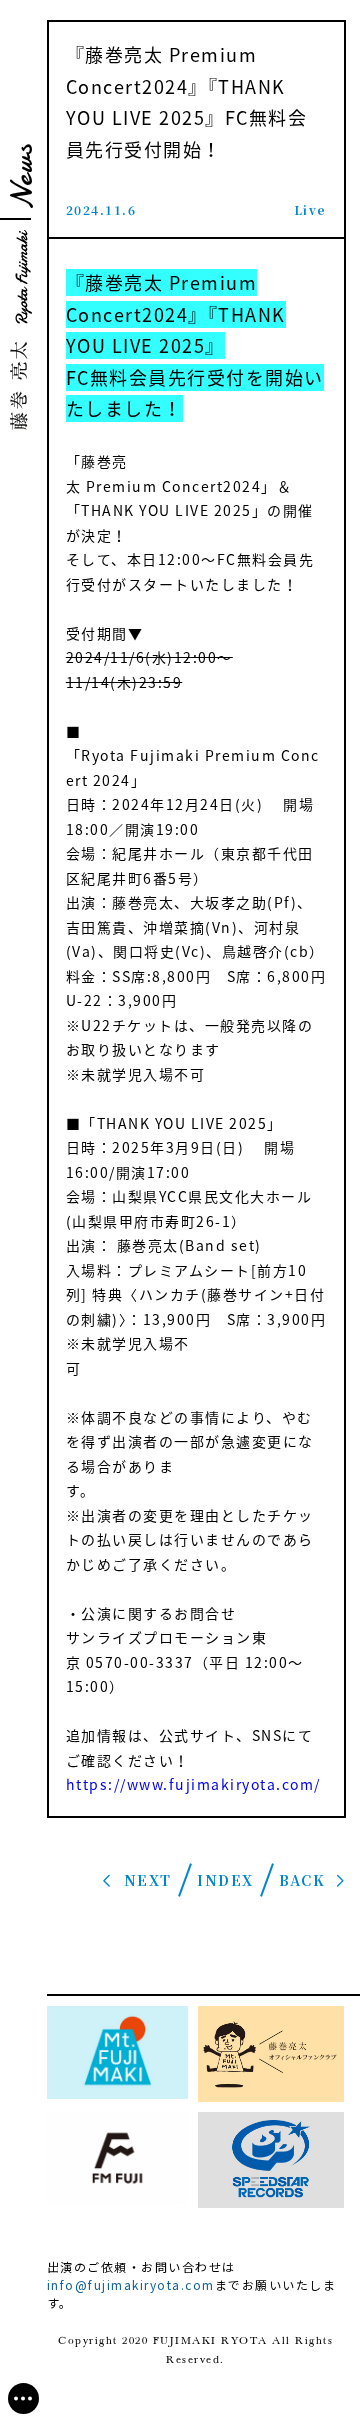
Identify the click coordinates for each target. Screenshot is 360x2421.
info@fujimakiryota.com (131, 2284)
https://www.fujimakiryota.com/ (193, 1784)
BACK (302, 1880)
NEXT (148, 1880)
